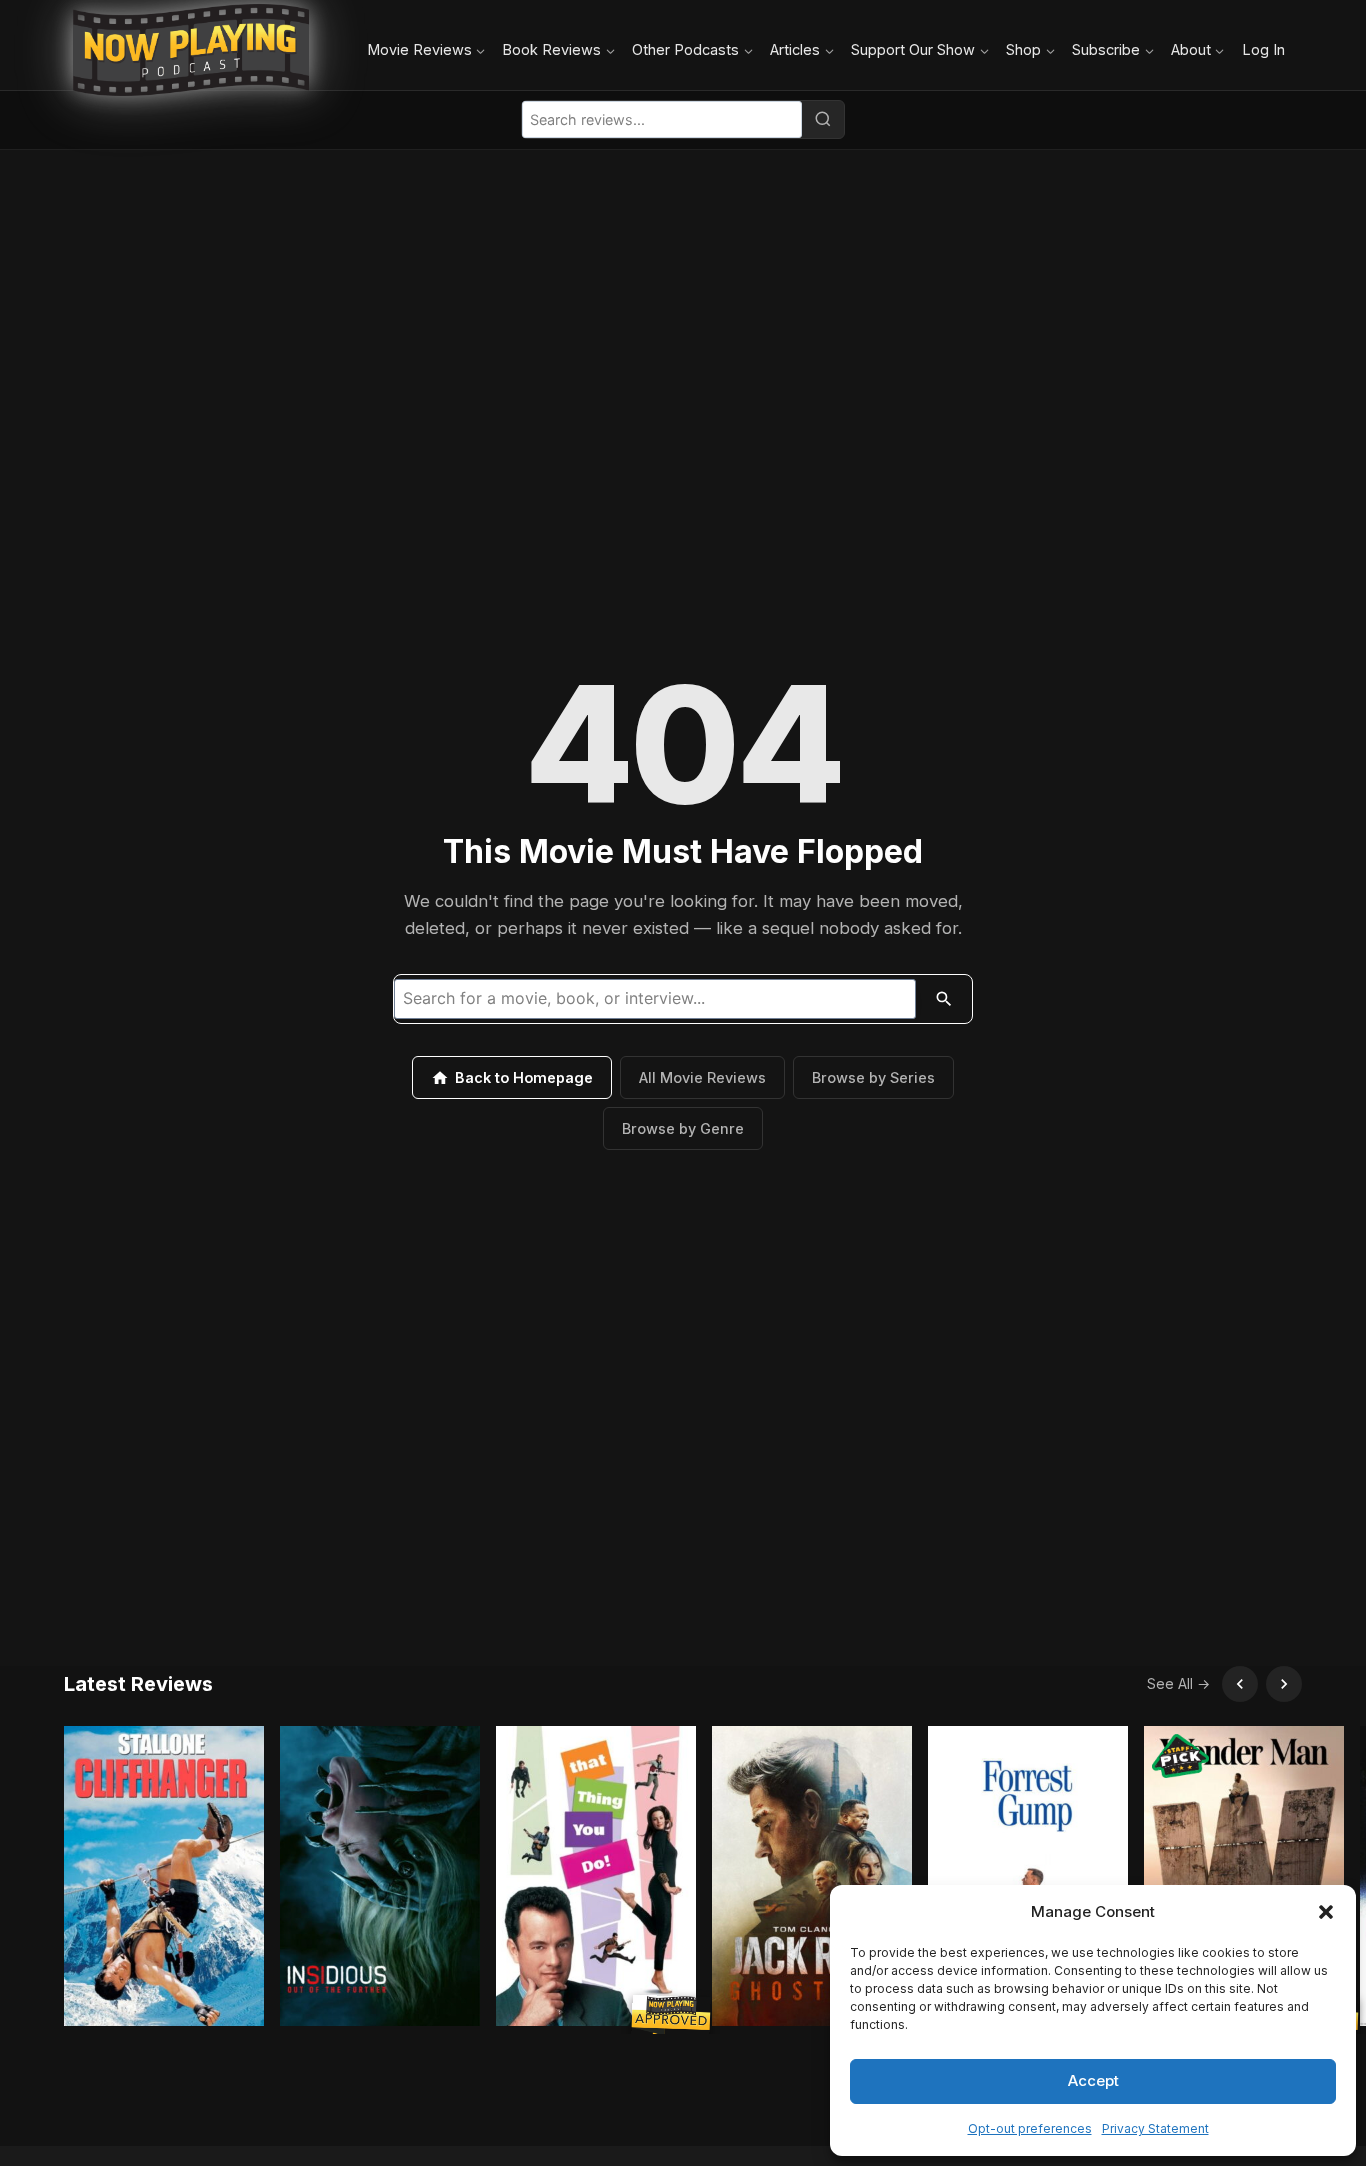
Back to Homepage (524, 1077)
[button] (1326, 1912)
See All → (1178, 1683)
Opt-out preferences (1030, 2128)
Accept (1093, 2080)
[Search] (823, 119)
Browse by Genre (683, 1128)
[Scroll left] (1240, 1684)
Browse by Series (873, 1077)
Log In (1263, 49)
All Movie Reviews (702, 1077)
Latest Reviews (138, 1684)
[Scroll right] (1284, 1684)
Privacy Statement (1155, 2128)
